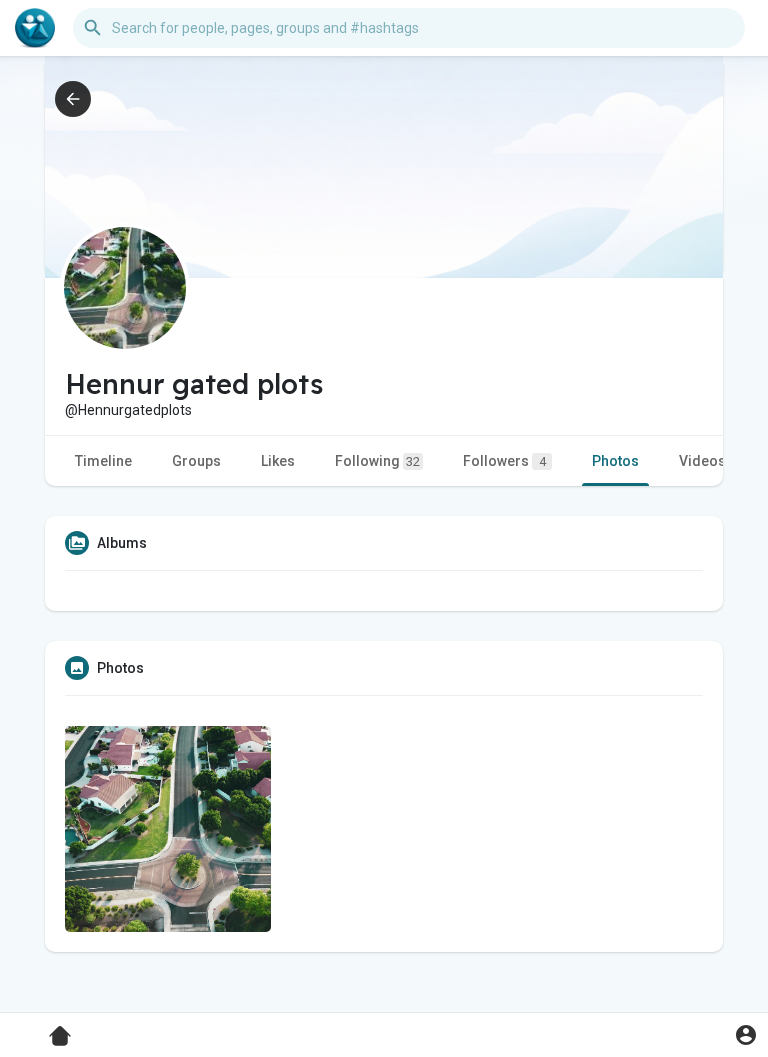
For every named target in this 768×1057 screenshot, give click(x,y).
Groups (196, 461)
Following (377, 461)
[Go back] (73, 99)
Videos (702, 461)
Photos (615, 461)
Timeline (103, 461)
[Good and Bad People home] (35, 28)
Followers (504, 461)
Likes (278, 461)
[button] (745, 1034)
